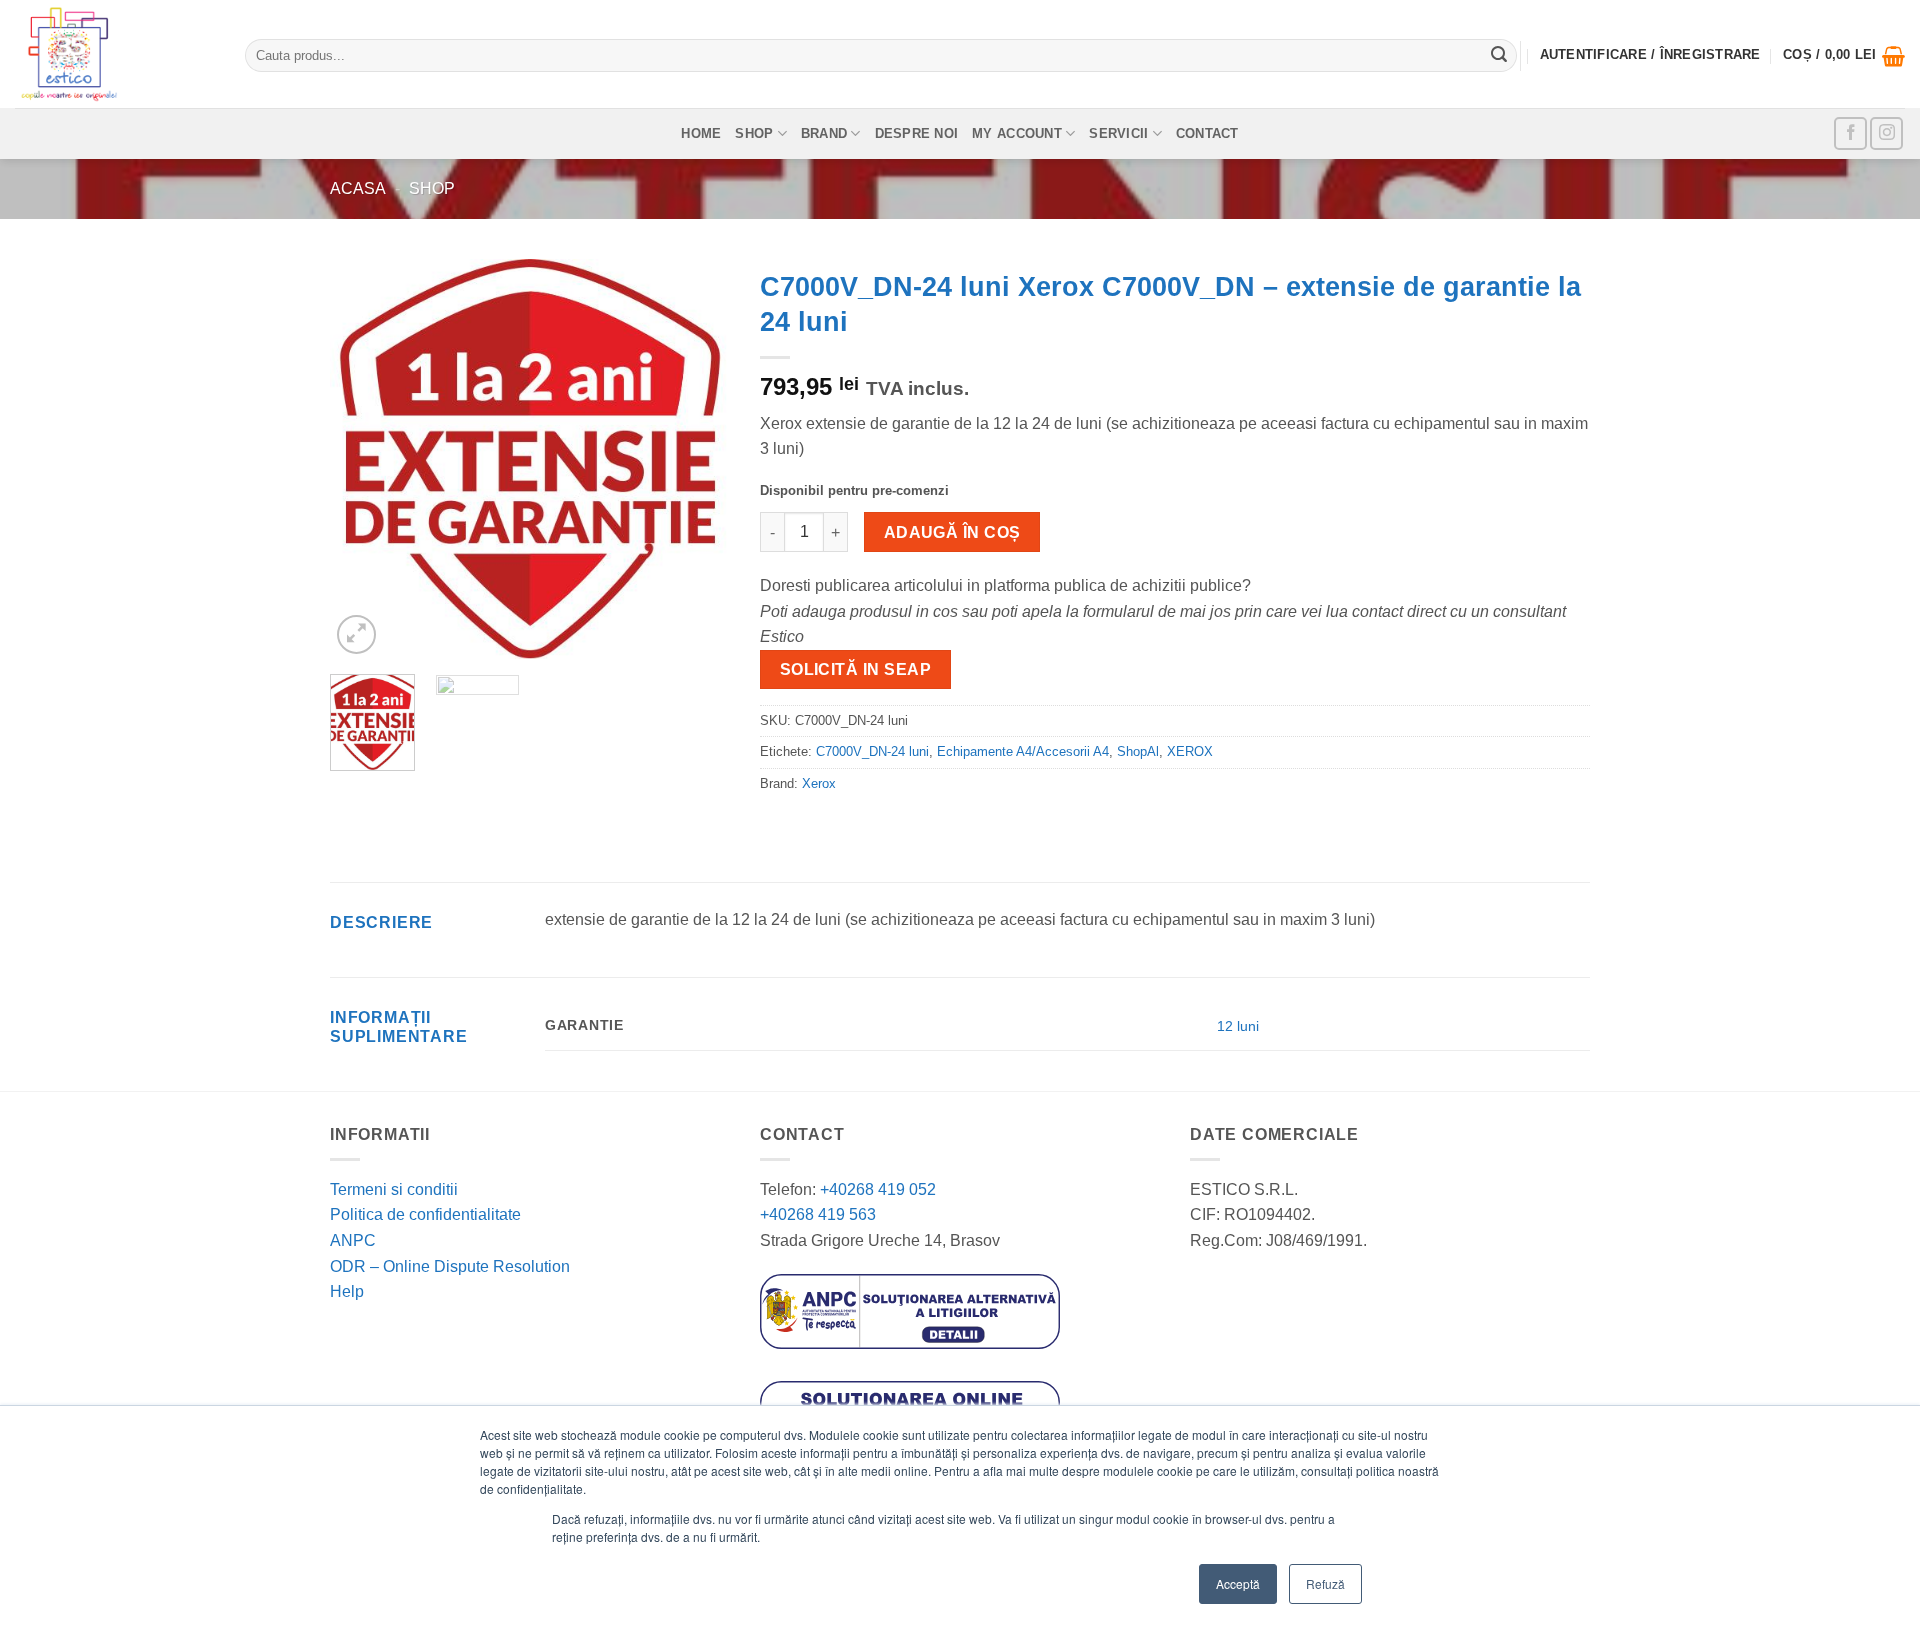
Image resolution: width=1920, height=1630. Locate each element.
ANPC (353, 1240)
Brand (824, 133)
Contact (1207, 133)
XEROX (1190, 751)
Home (701, 133)
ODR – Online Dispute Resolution (450, 1266)
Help (347, 1291)
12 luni (1238, 1026)
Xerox (819, 783)
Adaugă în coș (952, 532)
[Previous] (363, 459)
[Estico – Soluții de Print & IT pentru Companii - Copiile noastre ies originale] (115, 54)
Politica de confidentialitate (425, 1214)
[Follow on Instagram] (1886, 133)
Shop (754, 133)
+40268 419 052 (876, 1189)
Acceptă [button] (1238, 1583)
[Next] (697, 459)
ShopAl (1138, 751)
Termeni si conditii (394, 1189)
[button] (1844, 56)
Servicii (1118, 133)
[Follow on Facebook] (1850, 133)
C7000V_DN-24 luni (872, 751)
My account (1017, 133)
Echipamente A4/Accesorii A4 (1023, 751)
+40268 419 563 (818, 1214)
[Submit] (1499, 56)
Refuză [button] (1325, 1583)
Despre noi (917, 133)
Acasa (358, 188)
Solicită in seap (855, 669)
